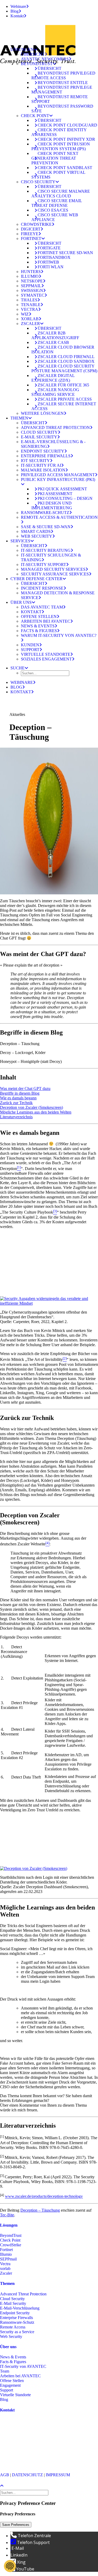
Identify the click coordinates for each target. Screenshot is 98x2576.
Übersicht (33, 54)
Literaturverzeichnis (16, 1117)
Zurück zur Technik (16, 1103)
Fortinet (31, 238)
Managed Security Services (53, 569)
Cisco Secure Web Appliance (55, 217)
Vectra (30, 309)
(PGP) (5, 2457)
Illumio (30, 276)
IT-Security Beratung (46, 550)
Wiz (25, 314)
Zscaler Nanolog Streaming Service (55, 392)
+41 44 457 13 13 (30, 2439)
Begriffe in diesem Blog (20, 1093)
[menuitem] (54, 7)
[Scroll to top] (5, 2485)
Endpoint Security (43, 451)
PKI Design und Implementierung (52, 505)
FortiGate (49, 248)
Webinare (18, 6)
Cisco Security (38, 182)
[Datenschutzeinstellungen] (10, 2566)
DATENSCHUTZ (27, 2475)
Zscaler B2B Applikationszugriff (55, 335)
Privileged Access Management (58, 475)
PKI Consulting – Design (65, 498)
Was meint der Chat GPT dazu (25, 1088)
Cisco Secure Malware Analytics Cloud (61, 194)
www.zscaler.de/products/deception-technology (44, 2197)
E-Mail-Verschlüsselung (20, 2308)
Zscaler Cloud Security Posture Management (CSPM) (64, 368)
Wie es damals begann (18, 1098)
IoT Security (35, 461)
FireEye (30, 234)
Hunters (31, 272)
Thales (29, 300)
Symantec (33, 295)
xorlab (30, 319)
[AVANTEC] (49, 33)
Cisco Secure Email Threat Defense (57, 203)
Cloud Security (39, 432)
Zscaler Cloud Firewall (66, 357)
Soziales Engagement (46, 659)
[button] (19, 668)
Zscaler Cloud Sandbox (66, 361)
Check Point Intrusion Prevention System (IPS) (61, 146)
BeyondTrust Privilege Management (62, 90)
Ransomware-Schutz (45, 513)
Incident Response (42, 588)
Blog (15, 11)
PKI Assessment (55, 494)
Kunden (30, 645)
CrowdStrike (36, 224)
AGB (5, 2475)
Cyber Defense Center (36, 579)
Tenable (31, 305)
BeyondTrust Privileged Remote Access (63, 75)
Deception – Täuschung (40, 2210)
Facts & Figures (39, 631)
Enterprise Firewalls (46, 456)
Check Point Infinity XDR (66, 139)
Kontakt (17, 16)
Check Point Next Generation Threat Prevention (55, 158)
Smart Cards (36, 531)
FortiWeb (48, 262)
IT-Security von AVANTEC (23, 2366)
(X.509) (18, 2457)
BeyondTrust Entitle (63, 83)
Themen (19, 418)
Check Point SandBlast (65, 168)
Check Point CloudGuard (67, 125)
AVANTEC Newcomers (45, 59)
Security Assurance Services (55, 574)
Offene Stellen (39, 617)
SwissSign (32, 290)
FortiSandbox (54, 257)
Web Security (37, 536)
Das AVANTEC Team (42, 607)
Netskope (32, 281)
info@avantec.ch (15, 2452)
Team (5, 2371)
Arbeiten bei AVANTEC (46, 621)
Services (20, 541)
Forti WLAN (51, 267)
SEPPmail (31, 286)
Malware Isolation (43, 470)
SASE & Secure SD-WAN (46, 527)
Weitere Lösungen (42, 413)
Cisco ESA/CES (53, 210)
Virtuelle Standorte (46, 654)
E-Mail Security (39, 437)
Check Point (35, 116)
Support (30, 650)
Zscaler (30, 324)
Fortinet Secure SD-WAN (65, 253)
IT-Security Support (44, 565)
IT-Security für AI (41, 465)
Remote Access (13, 2327)
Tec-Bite (7, 2215)
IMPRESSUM (58, 2475)
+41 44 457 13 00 (30, 2443)
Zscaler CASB (53, 342)
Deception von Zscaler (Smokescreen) (31, 1107)
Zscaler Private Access (65, 399)
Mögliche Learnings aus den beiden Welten (36, 1112)
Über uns (21, 602)
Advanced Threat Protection (55, 427)
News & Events (38, 626)
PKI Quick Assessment (62, 489)
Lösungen (22, 49)
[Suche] (25, 2492)
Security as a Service (17, 2332)
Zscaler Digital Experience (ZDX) (53, 378)
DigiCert (31, 229)
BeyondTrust (37, 64)
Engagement (10, 2385)
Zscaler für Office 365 (63, 385)
